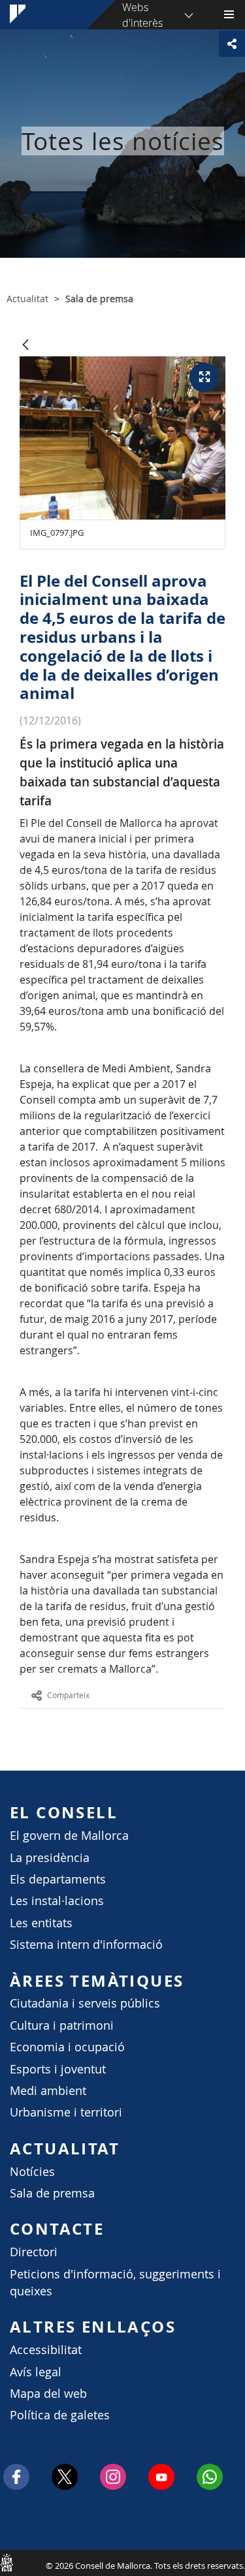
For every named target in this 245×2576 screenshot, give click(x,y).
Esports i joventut (58, 2069)
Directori (34, 2252)
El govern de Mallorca (69, 1836)
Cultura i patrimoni (62, 2025)
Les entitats (41, 1923)
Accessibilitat (46, 2350)
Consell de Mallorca (7, 2562)
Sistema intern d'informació (86, 1945)
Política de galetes (60, 2415)
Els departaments (58, 1879)
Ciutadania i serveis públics (85, 2003)
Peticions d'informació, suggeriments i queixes (115, 2283)
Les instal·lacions (57, 1901)
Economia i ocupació (67, 2047)
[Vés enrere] (25, 346)
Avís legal (36, 2372)
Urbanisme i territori (66, 2112)
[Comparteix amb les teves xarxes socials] (232, 44)
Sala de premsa (52, 2193)
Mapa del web (48, 2394)
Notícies (32, 2172)
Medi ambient (48, 2091)
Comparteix (68, 1695)
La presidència (50, 1858)
